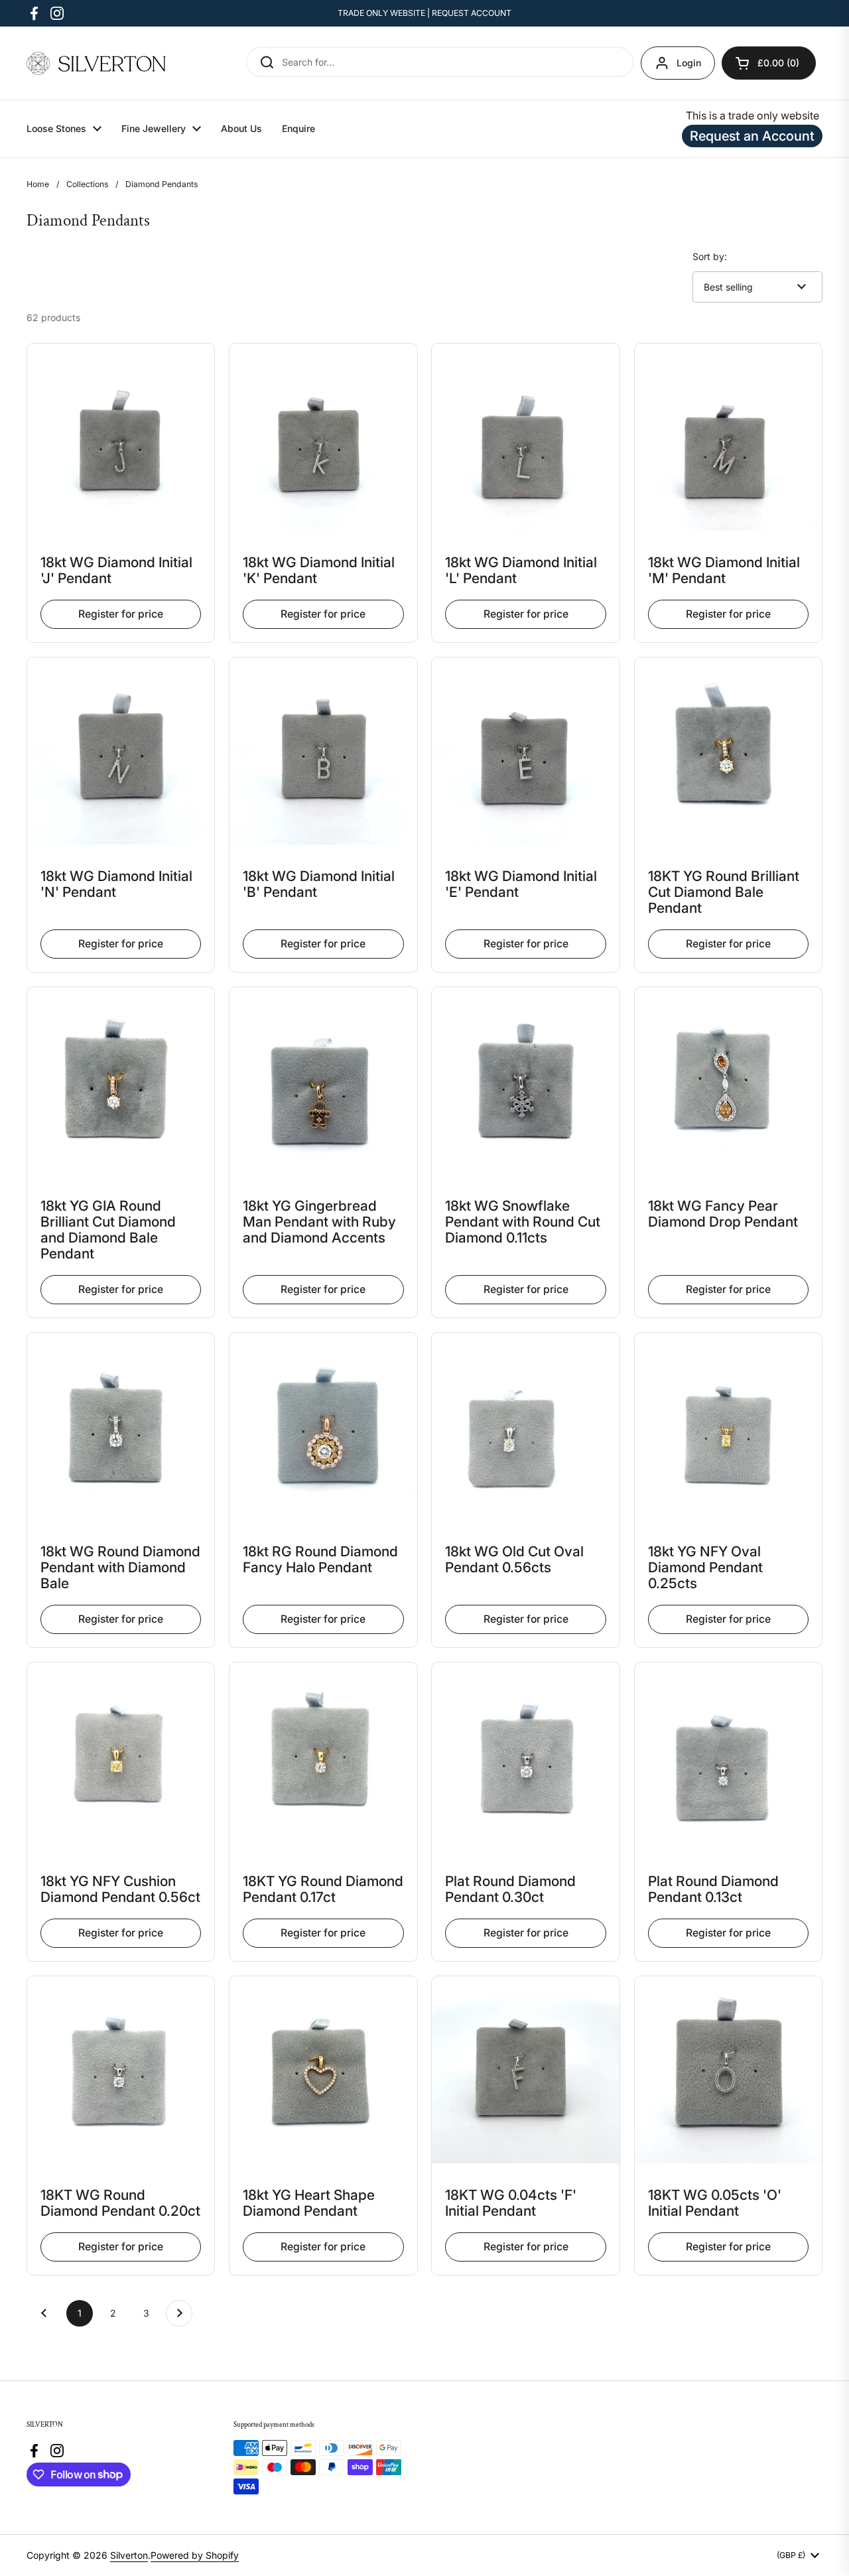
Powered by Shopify (195, 2555)
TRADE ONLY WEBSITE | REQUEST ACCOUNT (424, 13)
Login (689, 63)
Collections (87, 184)
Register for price (121, 614)
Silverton (129, 2555)
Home (38, 184)
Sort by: (710, 256)
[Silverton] (96, 63)
